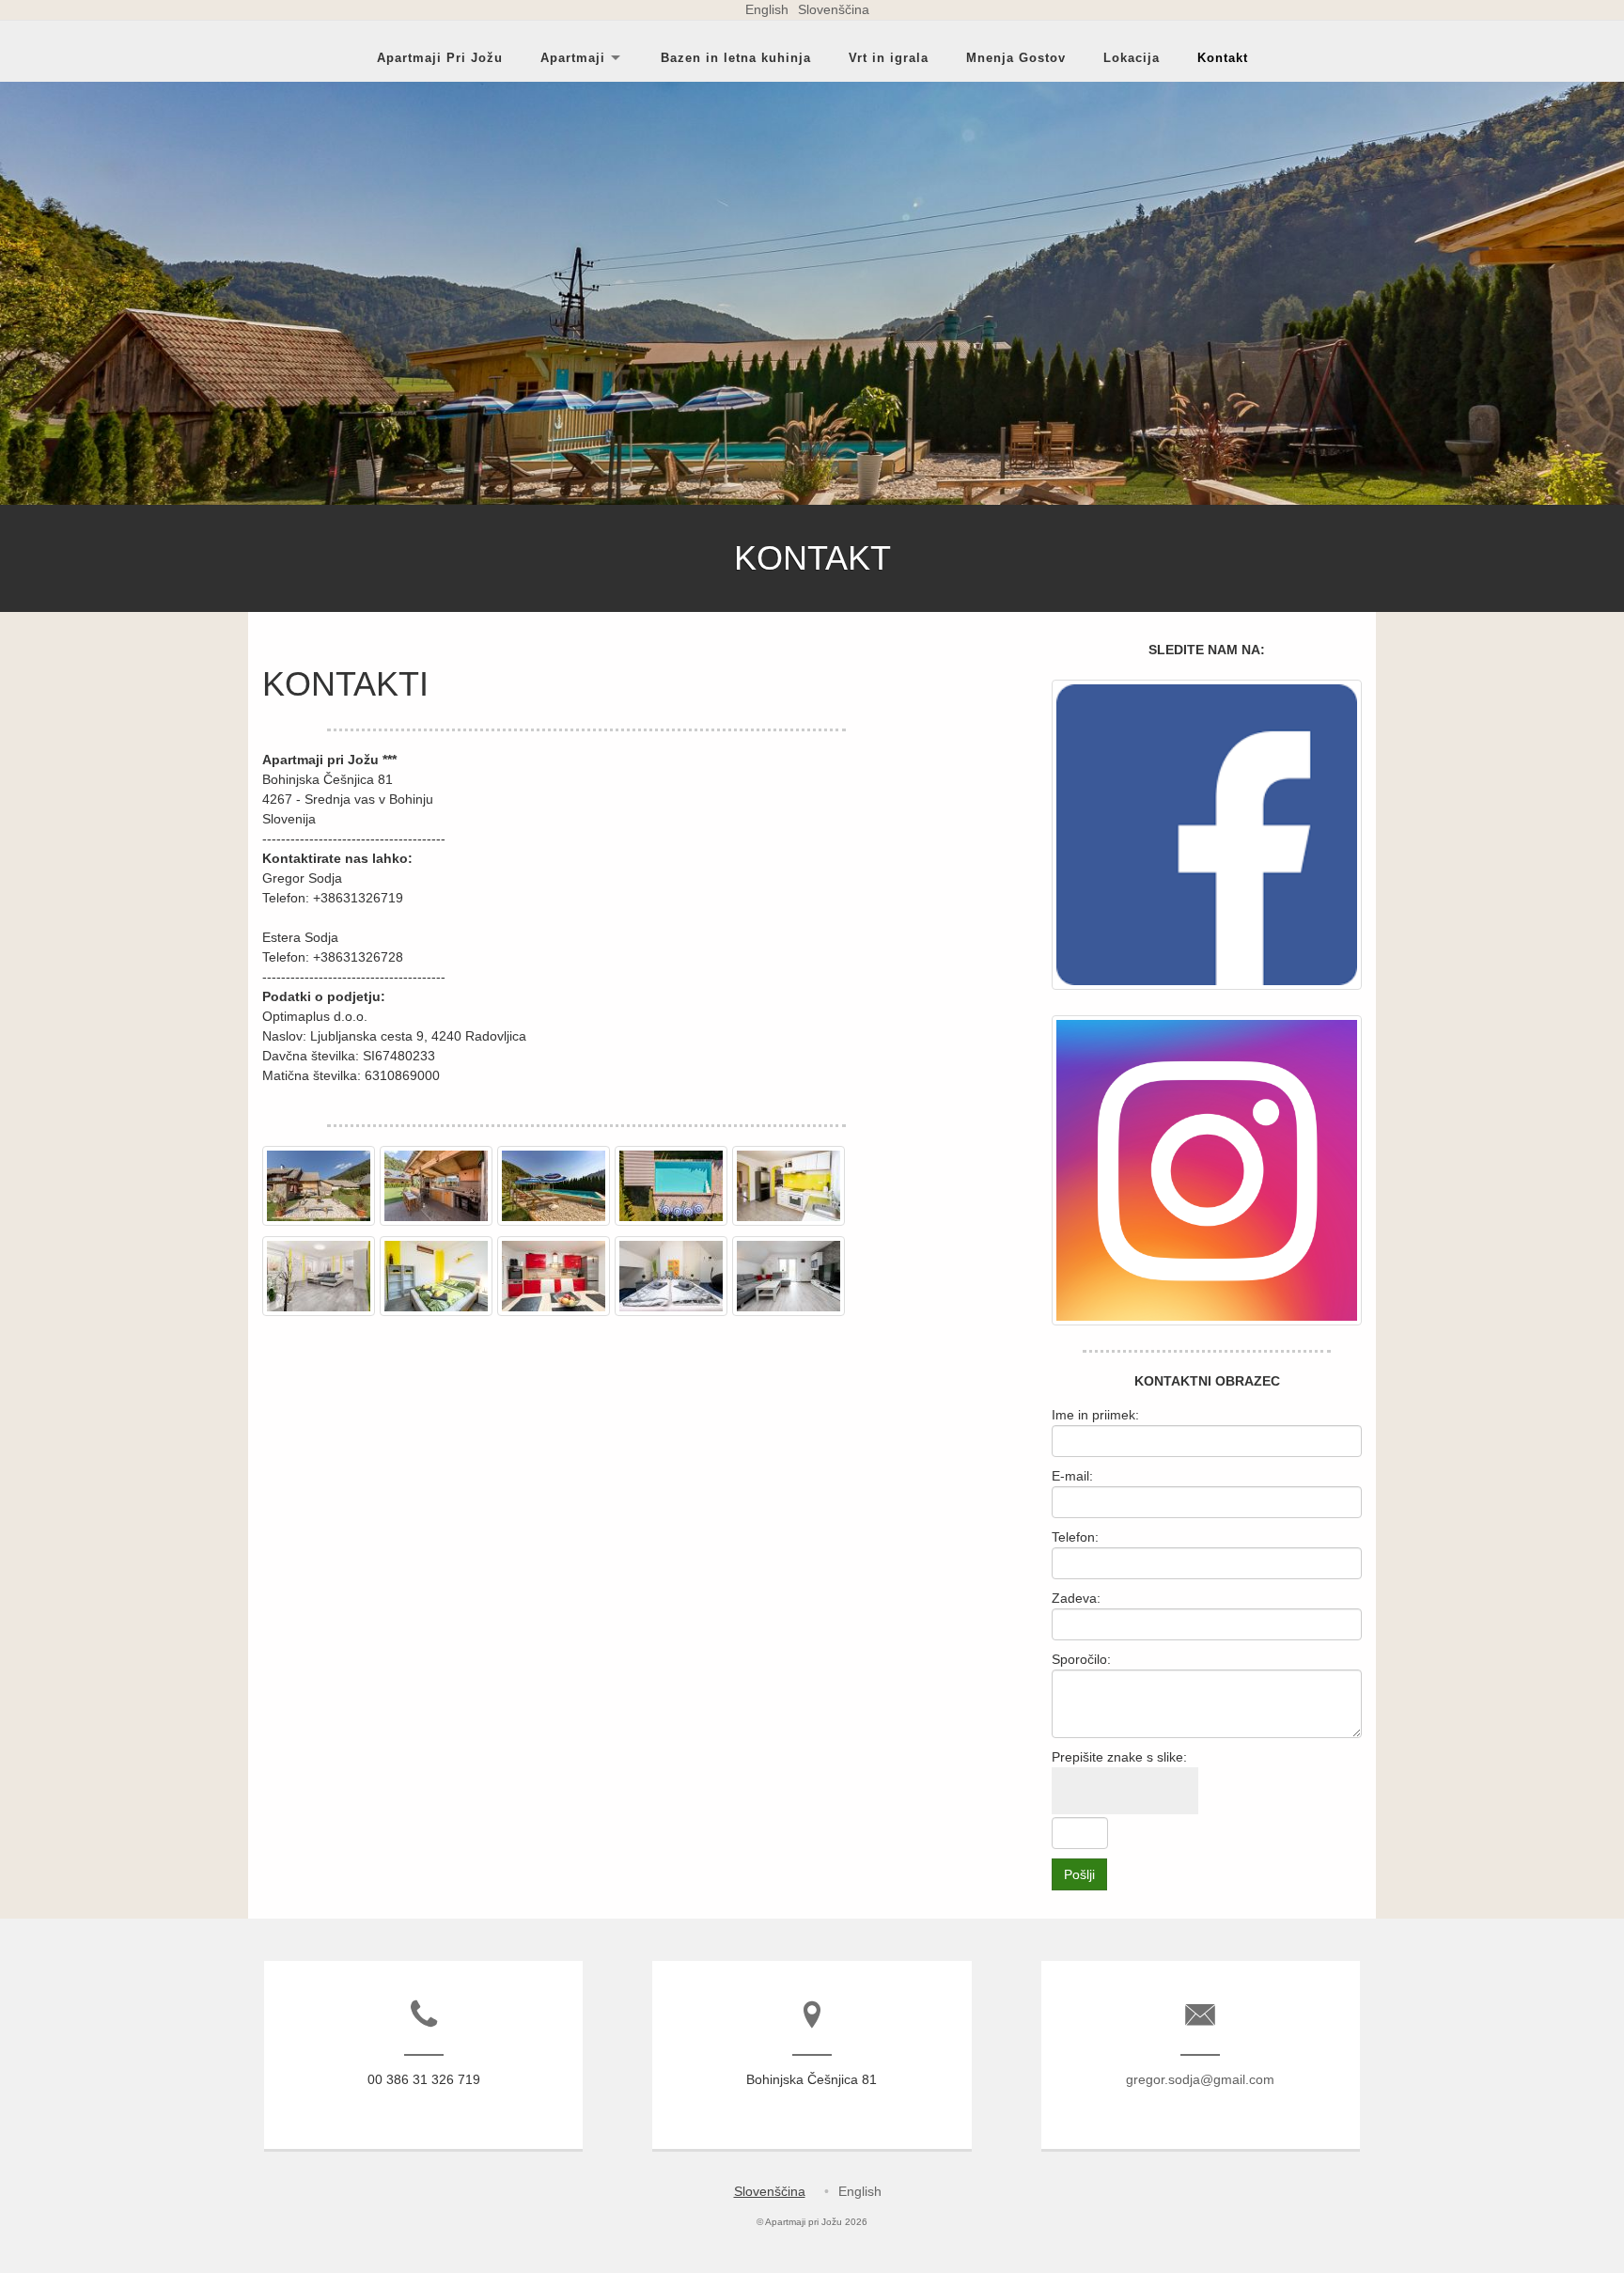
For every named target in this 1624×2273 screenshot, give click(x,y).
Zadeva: (1076, 1598)
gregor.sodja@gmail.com (1200, 2079)
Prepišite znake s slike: (1119, 1757)
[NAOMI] (791, 1226)
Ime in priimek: (1095, 1415)
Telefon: (1075, 1537)
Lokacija (1132, 57)
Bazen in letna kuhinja (736, 57)
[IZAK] (556, 1316)
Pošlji (1079, 1874)
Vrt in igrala (889, 57)
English (767, 9)
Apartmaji (573, 57)
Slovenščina (834, 9)
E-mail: (1072, 1476)
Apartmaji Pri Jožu (440, 57)
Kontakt (1223, 57)
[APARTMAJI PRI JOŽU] (321, 1226)
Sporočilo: (1081, 1659)
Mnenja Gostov (1016, 57)
